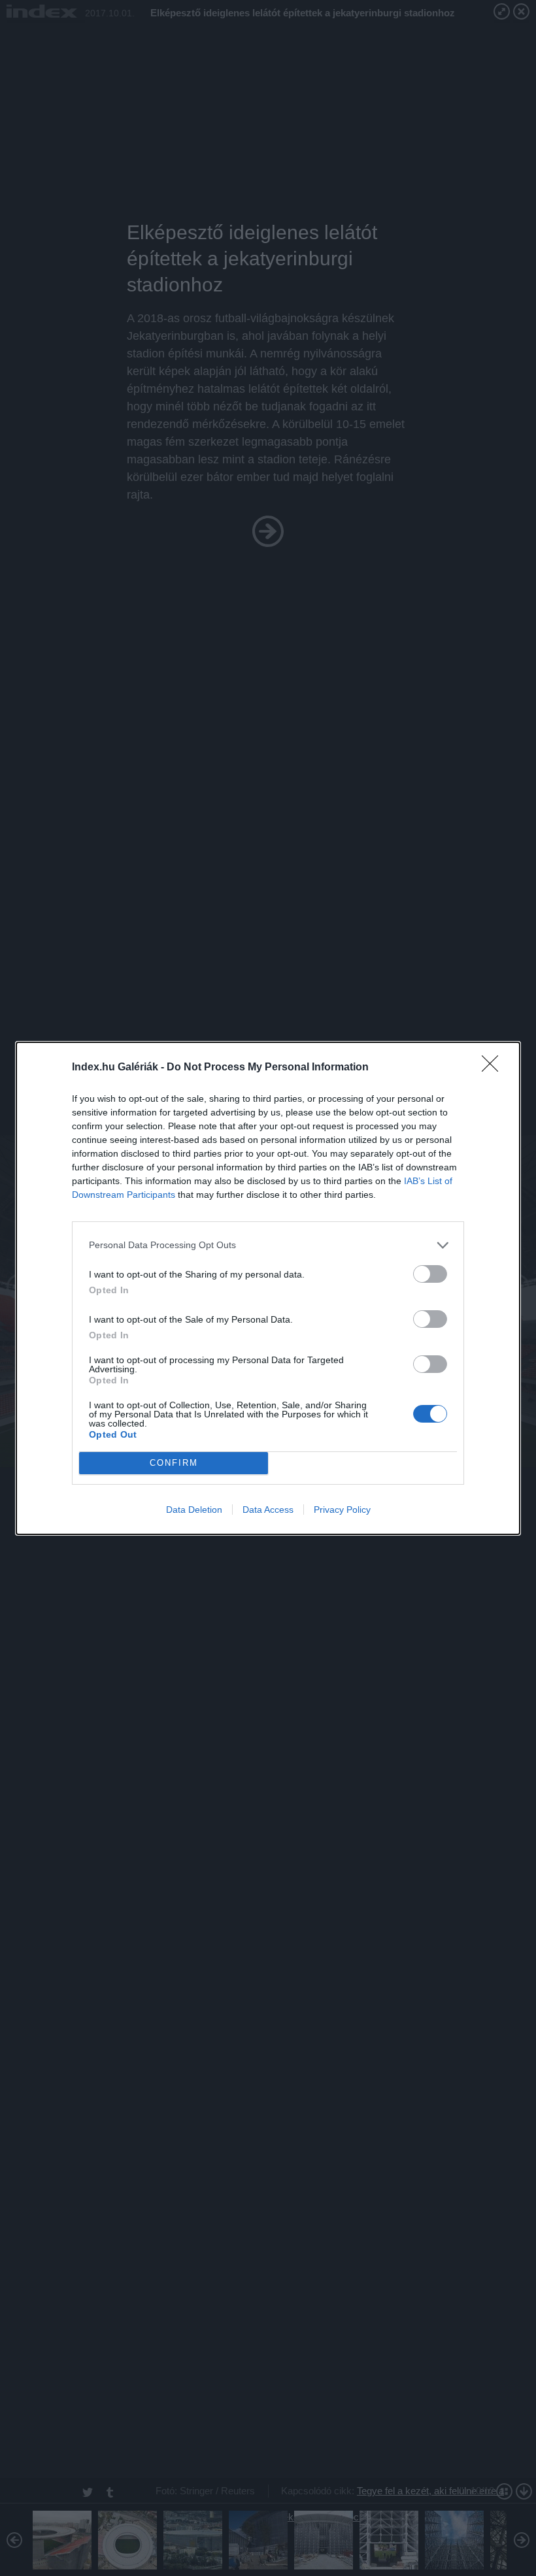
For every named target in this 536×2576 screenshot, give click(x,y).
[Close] (494, 1068)
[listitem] (268, 1245)
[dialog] (268, 1288)
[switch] (430, 1274)
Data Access (268, 1510)
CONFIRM (174, 1463)
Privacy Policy (342, 1510)
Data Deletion (194, 1510)
